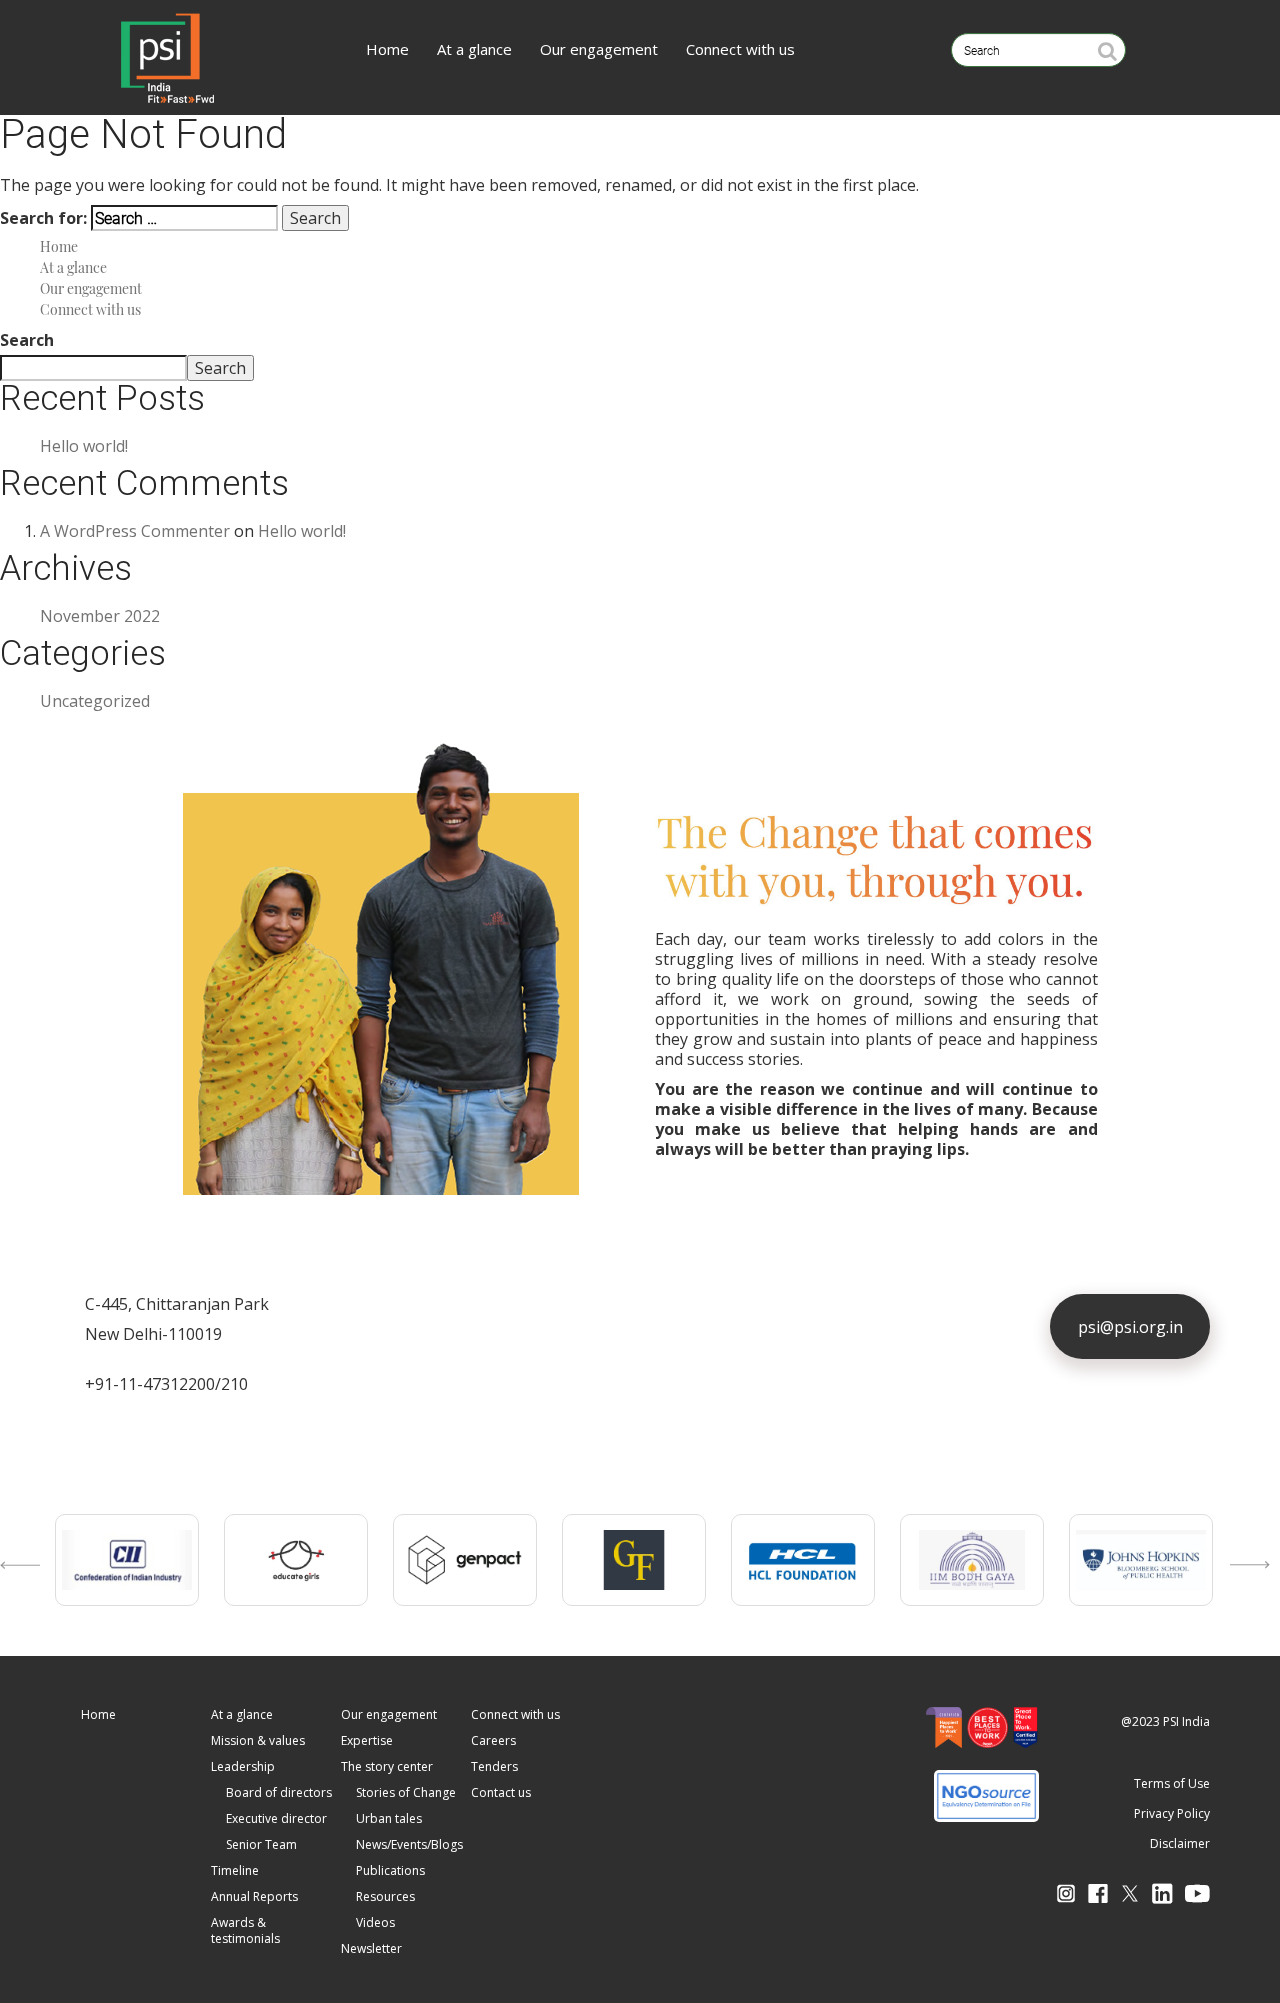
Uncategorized (95, 701)
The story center (387, 1766)
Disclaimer (1180, 1843)
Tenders (494, 1766)
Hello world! (84, 446)
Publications (390, 1870)
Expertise (367, 1740)
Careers (493, 1740)
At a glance (474, 49)
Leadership (243, 1766)
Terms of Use (1172, 1783)
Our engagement (599, 49)
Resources (385, 1896)
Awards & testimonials (245, 1930)
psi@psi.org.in (1130, 1327)
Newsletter (371, 1948)
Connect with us (740, 49)
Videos (375, 1922)
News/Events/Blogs (409, 1844)
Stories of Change (406, 1792)
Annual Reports (254, 1896)
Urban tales (389, 1818)
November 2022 (100, 616)
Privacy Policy (1172, 1813)
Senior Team (261, 1844)
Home (387, 49)
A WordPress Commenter (135, 531)
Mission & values (258, 1740)
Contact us (501, 1792)
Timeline (235, 1870)
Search (27, 340)
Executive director (276, 1818)
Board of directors (279, 1792)
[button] (15, 1585)
